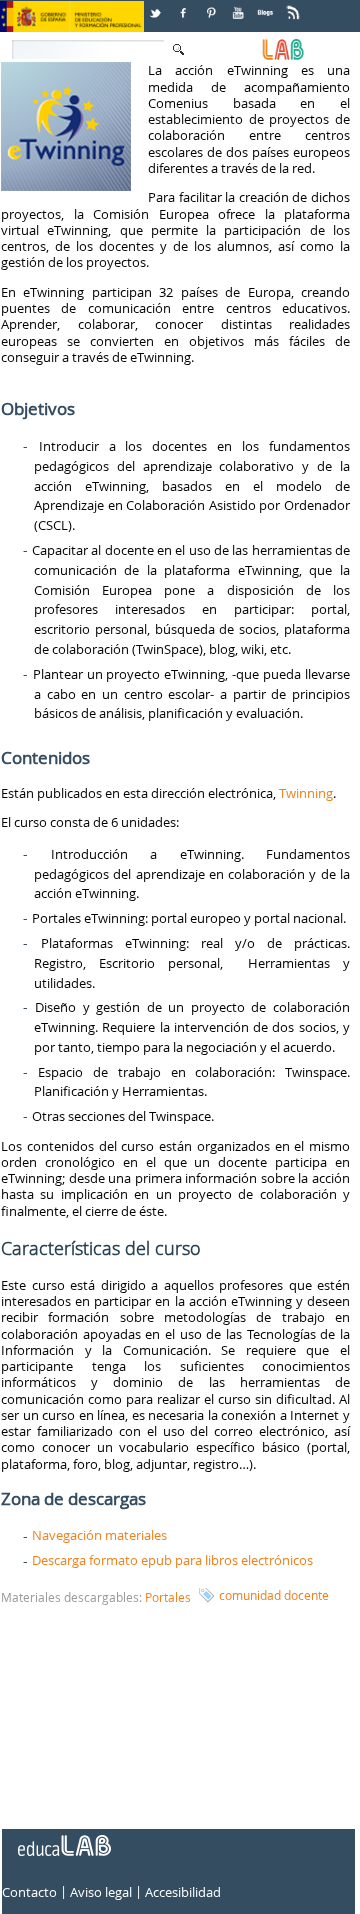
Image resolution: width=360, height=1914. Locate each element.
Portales (168, 1597)
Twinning (306, 793)
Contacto (29, 1892)
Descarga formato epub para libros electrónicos (172, 1560)
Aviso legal (101, 1892)
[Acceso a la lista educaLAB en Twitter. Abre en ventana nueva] (157, 5)
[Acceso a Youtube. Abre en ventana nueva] (240, 5)
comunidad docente (274, 1595)
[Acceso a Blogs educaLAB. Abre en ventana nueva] (267, 5)
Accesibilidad (183, 1892)
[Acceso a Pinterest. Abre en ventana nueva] (212, 5)
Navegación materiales (99, 1535)
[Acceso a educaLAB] (63, 1838)
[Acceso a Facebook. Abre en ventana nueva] (185, 5)
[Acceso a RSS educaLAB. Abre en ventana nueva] (295, 5)
